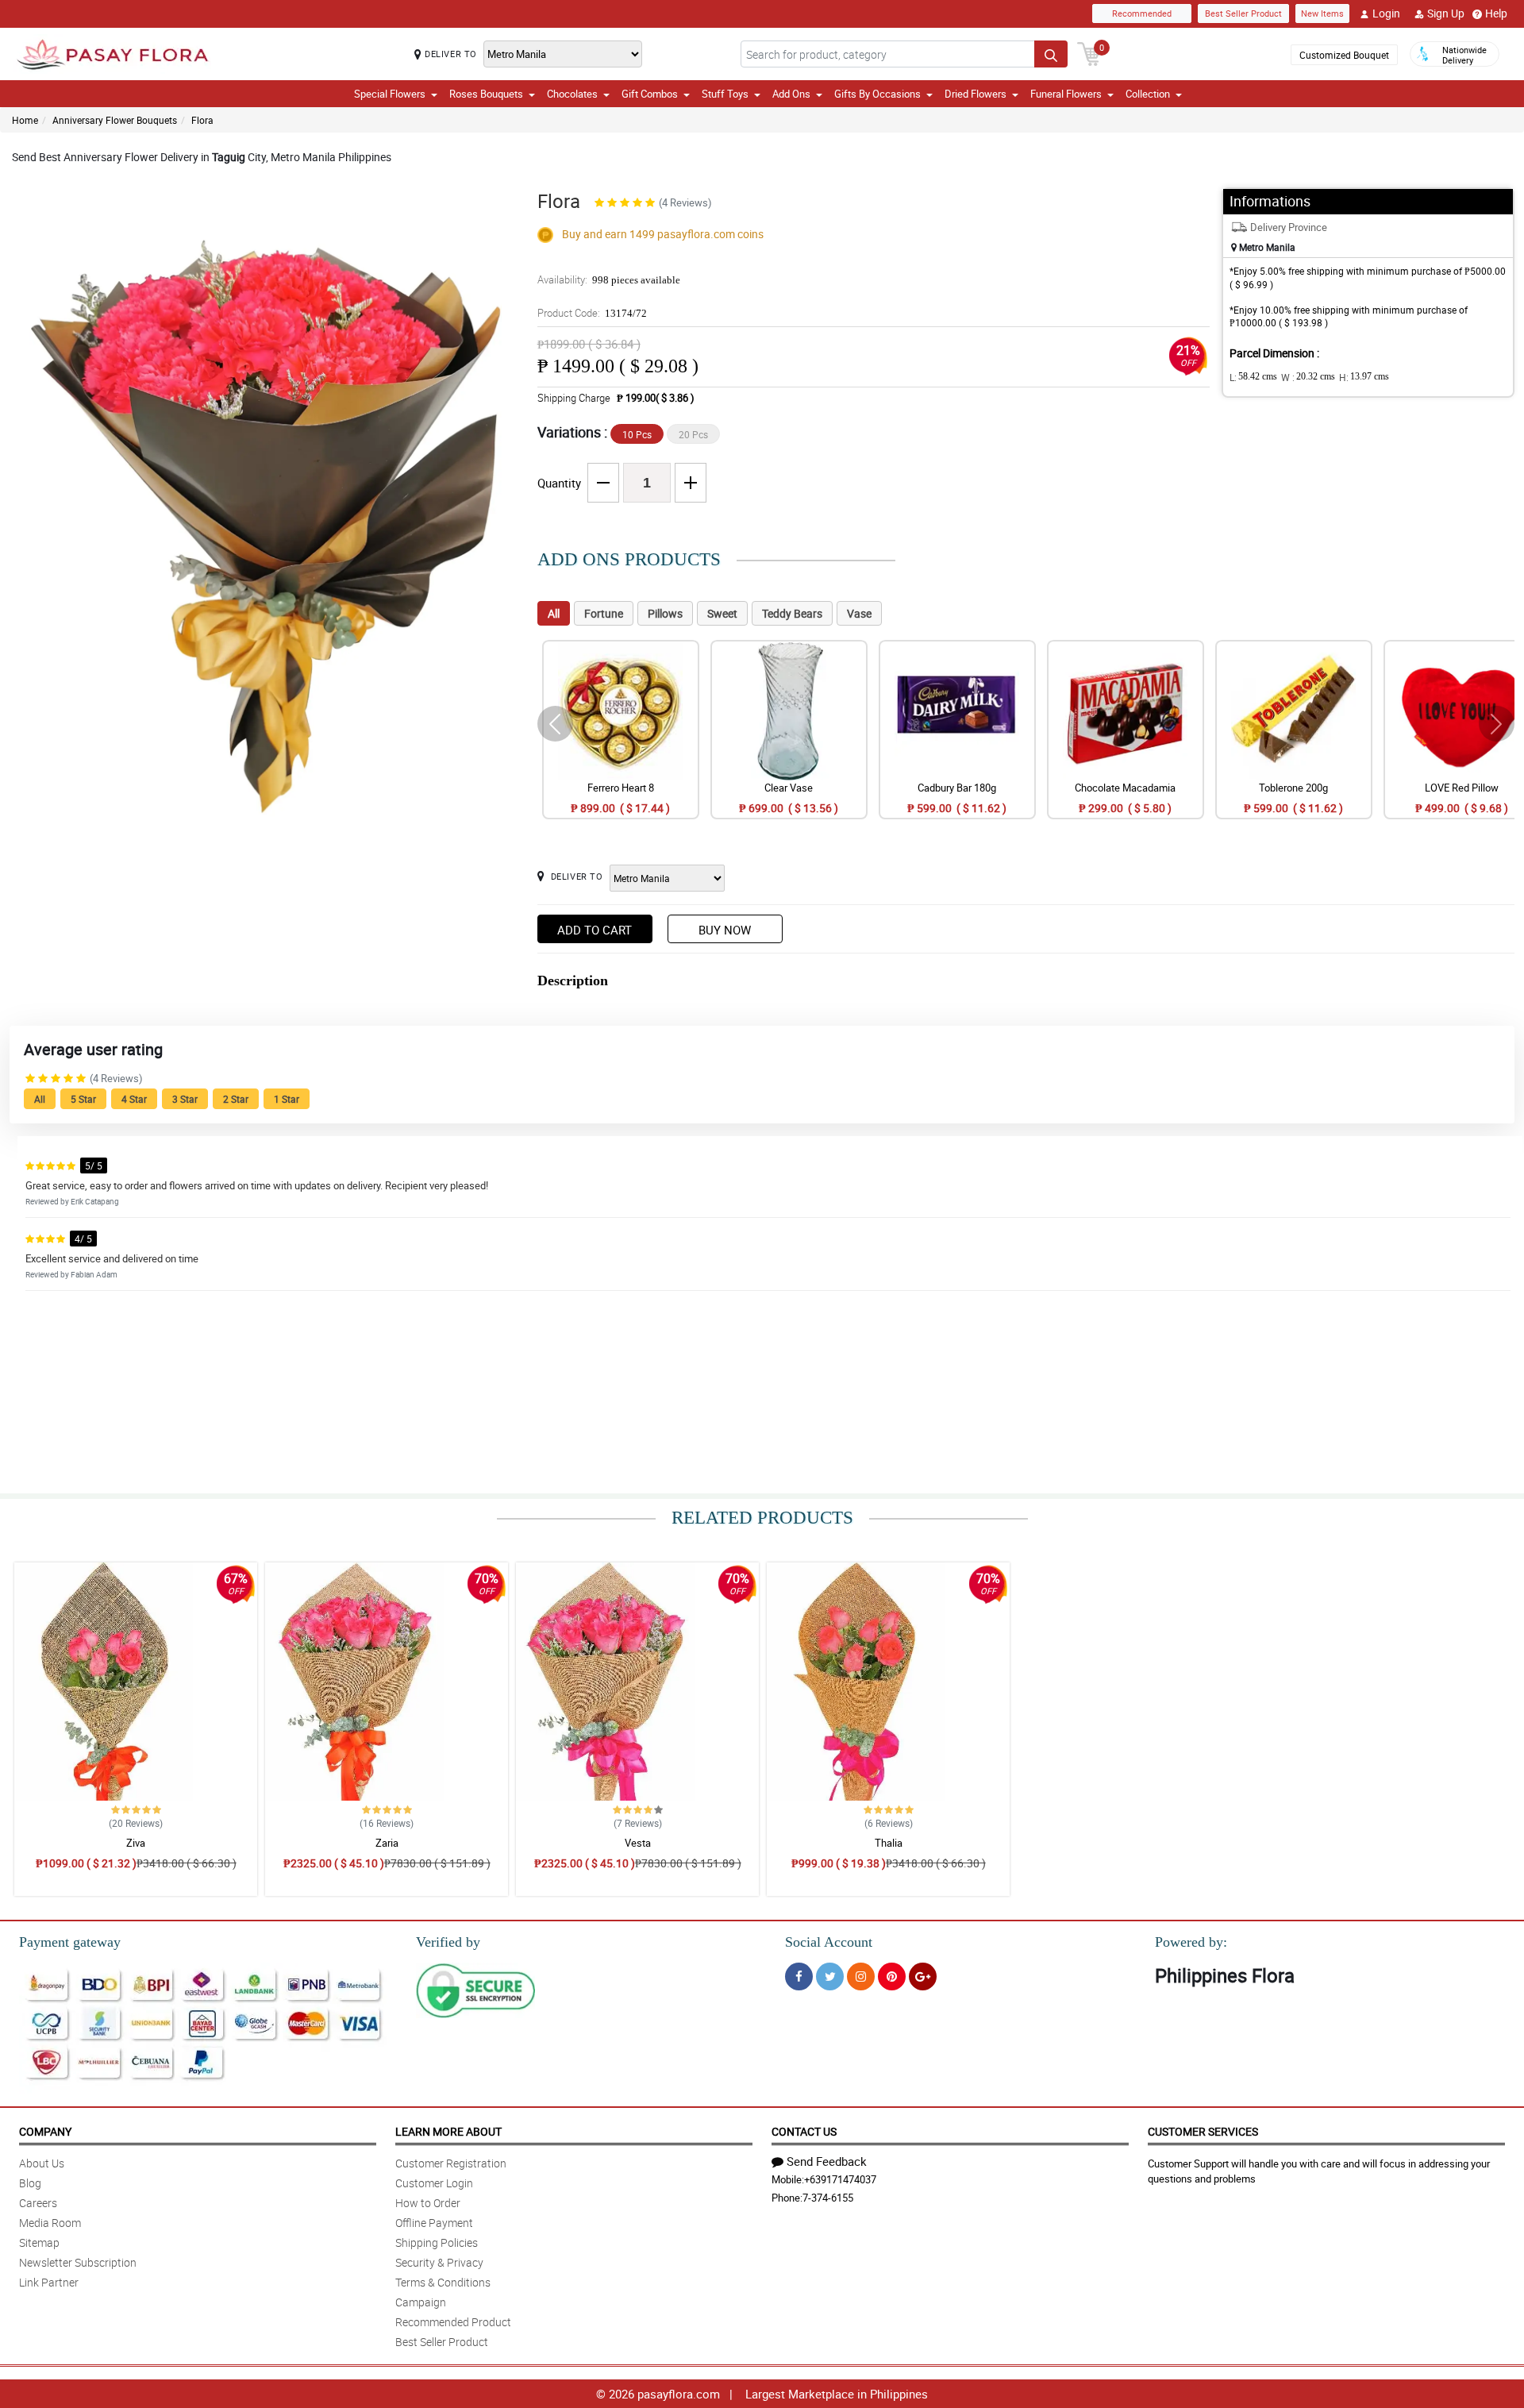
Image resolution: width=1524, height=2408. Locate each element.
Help (1496, 13)
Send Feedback (827, 2161)
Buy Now (725, 930)
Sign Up (1446, 13)
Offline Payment (434, 2223)
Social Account (829, 1942)
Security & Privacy (439, 2262)
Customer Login (434, 2183)
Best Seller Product (1243, 13)
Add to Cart (595, 930)
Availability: (609, 279)
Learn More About (448, 2131)
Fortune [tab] (604, 613)
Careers (38, 2203)
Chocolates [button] (572, 94)
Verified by (448, 1942)
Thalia (889, 1843)
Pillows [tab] (665, 613)
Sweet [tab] (722, 613)
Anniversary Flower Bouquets (115, 120)
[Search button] (1051, 54)
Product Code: (592, 313)
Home (25, 120)
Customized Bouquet (1344, 55)
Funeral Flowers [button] (1066, 94)
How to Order (428, 2203)
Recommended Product (453, 2322)
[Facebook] (799, 1976)
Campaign (421, 2302)
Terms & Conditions (443, 2282)
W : (1308, 377)
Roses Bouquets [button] (486, 94)
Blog (30, 2183)
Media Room (50, 2223)
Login (1386, 13)
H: (1364, 377)
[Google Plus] (923, 1976)
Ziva (136, 1843)
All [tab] (554, 613)
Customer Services (1203, 2131)
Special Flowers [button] (390, 94)
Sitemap (39, 2242)
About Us (42, 2163)
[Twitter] (830, 1976)
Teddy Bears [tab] (792, 613)
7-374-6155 (828, 2198)
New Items (1322, 13)
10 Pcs (637, 434)
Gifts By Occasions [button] (877, 94)
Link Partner (49, 2282)
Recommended (1142, 13)
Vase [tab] (859, 613)
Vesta (638, 1843)
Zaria (387, 1843)
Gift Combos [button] (650, 94)
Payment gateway (70, 1942)
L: (1253, 377)
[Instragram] (861, 1976)
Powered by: (1191, 1942)
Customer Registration (451, 2163)
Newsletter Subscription (78, 2262)
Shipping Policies (437, 2242)
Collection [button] (1148, 94)
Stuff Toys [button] (725, 94)
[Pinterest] (892, 1976)
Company (45, 2131)
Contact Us (804, 2131)
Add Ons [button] (791, 94)
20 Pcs (693, 434)
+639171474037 (840, 2179)
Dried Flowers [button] (976, 94)
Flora (202, 120)
